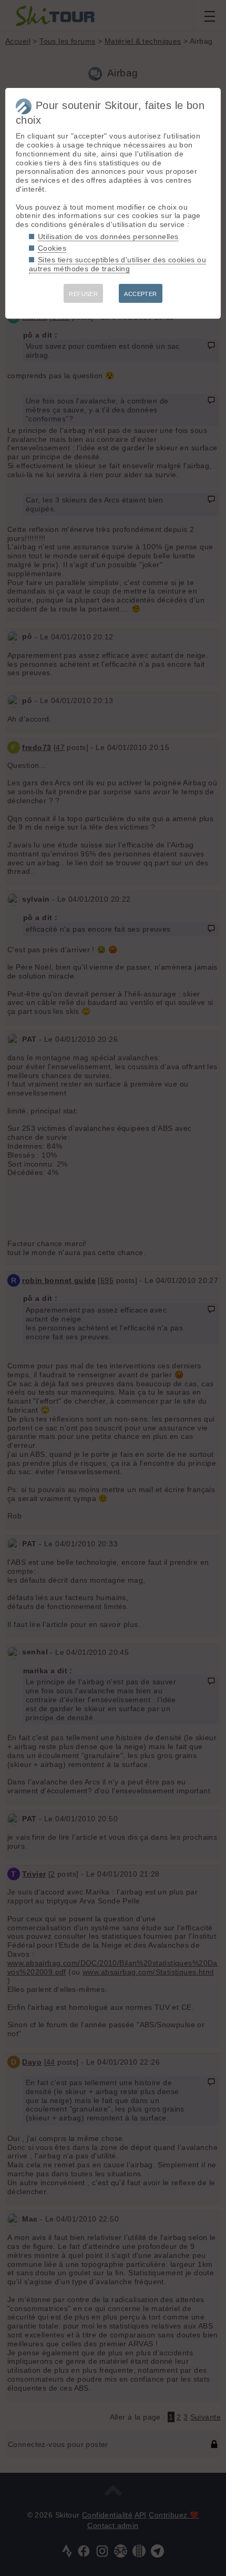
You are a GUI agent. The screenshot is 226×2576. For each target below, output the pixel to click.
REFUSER (83, 294)
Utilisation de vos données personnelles (108, 236)
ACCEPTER (140, 294)
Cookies (52, 248)
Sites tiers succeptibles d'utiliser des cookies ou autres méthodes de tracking (117, 264)
